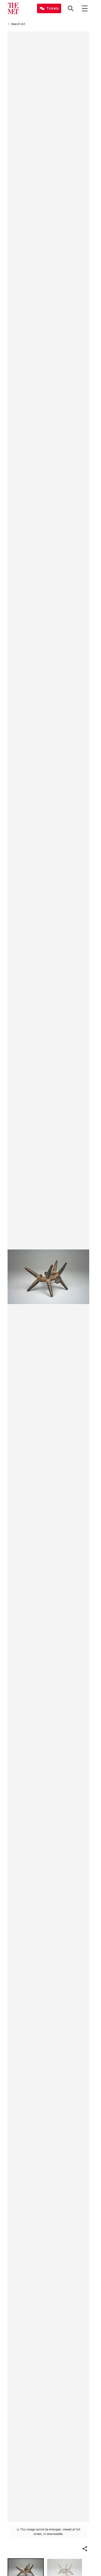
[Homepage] (13, 8)
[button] (85, 2549)
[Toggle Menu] (85, 8)
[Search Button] (71, 8)
